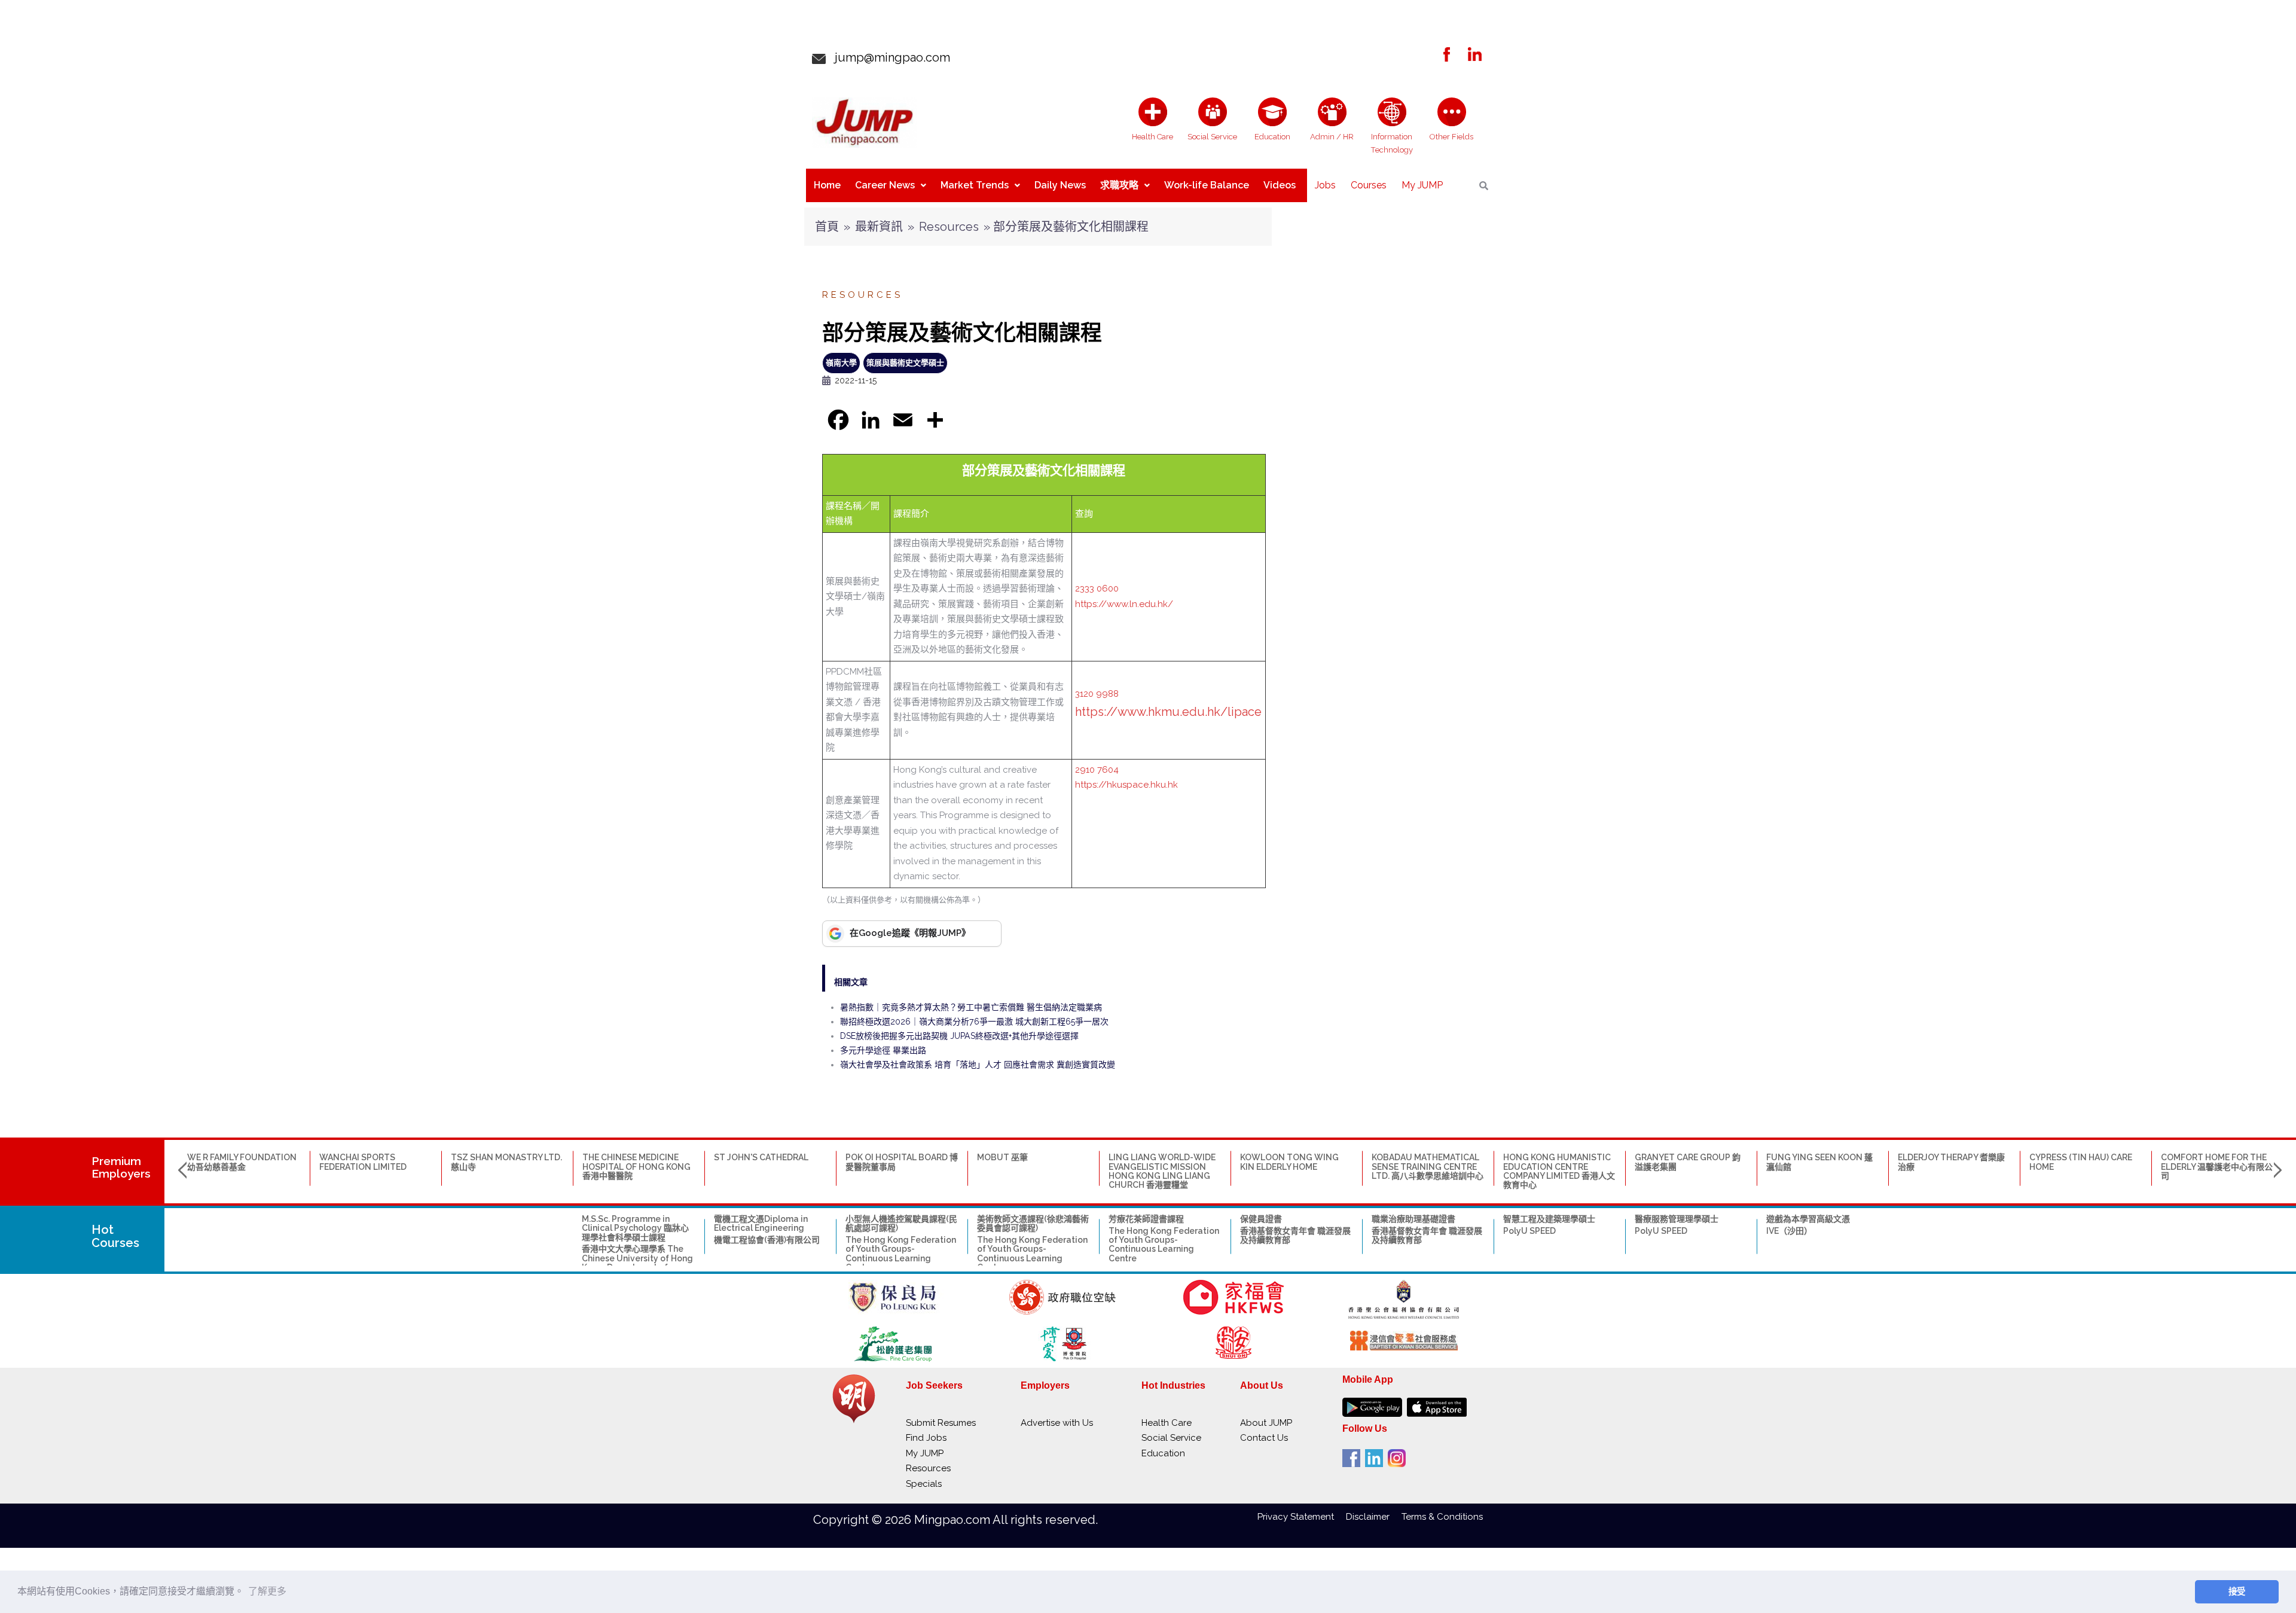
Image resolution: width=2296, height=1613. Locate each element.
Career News (885, 185)
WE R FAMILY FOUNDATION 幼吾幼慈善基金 (242, 1162)
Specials (924, 1484)
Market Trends (975, 185)
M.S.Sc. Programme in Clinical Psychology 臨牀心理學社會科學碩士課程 (635, 1228)
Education (1163, 1453)
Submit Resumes (941, 1423)
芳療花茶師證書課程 (1146, 1219)
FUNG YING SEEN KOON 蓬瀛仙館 (1819, 1162)
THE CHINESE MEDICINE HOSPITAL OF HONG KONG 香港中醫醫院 (636, 1167)
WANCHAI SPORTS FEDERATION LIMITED (363, 1162)
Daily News (1060, 185)
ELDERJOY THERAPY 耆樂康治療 (1951, 1162)
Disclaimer (1374, 1517)
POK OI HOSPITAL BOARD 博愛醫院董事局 (902, 1162)
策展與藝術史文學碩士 (905, 363)
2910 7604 (1097, 770)
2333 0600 (1097, 589)
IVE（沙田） (1789, 1231)
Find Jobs (926, 1438)
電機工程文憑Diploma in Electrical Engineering (761, 1223)
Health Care (1167, 1423)
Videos (1280, 185)
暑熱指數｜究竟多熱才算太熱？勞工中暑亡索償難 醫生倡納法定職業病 (971, 1007)
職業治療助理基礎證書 (1413, 1219)
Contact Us (1264, 1438)
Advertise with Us (1057, 1423)
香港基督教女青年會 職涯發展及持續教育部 (1295, 1235)
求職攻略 (1119, 185)
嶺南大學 (841, 363)
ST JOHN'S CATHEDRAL (761, 1157)
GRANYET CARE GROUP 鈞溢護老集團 (1688, 1162)
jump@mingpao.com (888, 57)
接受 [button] (2237, 1591)
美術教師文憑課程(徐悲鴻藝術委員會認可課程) (1033, 1223)
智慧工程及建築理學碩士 (1549, 1219)
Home (827, 185)
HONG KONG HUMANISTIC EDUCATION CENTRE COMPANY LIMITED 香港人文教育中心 (1559, 1171)
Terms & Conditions (1442, 1517)
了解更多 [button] (267, 1591)
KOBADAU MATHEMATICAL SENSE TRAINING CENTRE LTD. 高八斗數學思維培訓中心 (1428, 1167)
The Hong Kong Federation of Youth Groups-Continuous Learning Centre (901, 1254)
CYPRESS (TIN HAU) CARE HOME (2081, 1162)
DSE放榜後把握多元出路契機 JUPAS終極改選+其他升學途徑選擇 (959, 1036)
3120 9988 (1097, 694)
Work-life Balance (1207, 185)
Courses (1369, 185)
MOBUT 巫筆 (1002, 1157)
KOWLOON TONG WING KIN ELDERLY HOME (1289, 1162)
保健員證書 (1261, 1219)
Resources (949, 227)
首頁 (827, 227)
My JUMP (1422, 185)
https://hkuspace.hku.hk (1126, 785)
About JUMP (1266, 1423)
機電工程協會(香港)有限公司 (767, 1240)
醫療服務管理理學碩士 (1677, 1219)
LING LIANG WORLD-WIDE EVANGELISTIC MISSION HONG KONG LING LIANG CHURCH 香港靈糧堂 (1162, 1171)
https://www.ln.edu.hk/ (1124, 604)
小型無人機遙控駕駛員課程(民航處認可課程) (901, 1223)
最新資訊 (879, 227)
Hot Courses (115, 1236)
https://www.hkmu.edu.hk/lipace (1168, 712)
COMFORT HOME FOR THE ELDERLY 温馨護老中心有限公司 (2217, 1167)
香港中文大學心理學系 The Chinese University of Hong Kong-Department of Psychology (637, 1263)
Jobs (1325, 185)
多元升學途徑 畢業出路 (883, 1050)
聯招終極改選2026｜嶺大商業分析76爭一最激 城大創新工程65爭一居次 (974, 1022)
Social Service (1171, 1438)
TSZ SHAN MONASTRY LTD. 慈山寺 (506, 1162)
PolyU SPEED (1529, 1231)
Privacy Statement (1302, 1517)
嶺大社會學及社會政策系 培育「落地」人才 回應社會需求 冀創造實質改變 (978, 1065)
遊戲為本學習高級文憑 (1808, 1219)
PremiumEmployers (121, 1167)
